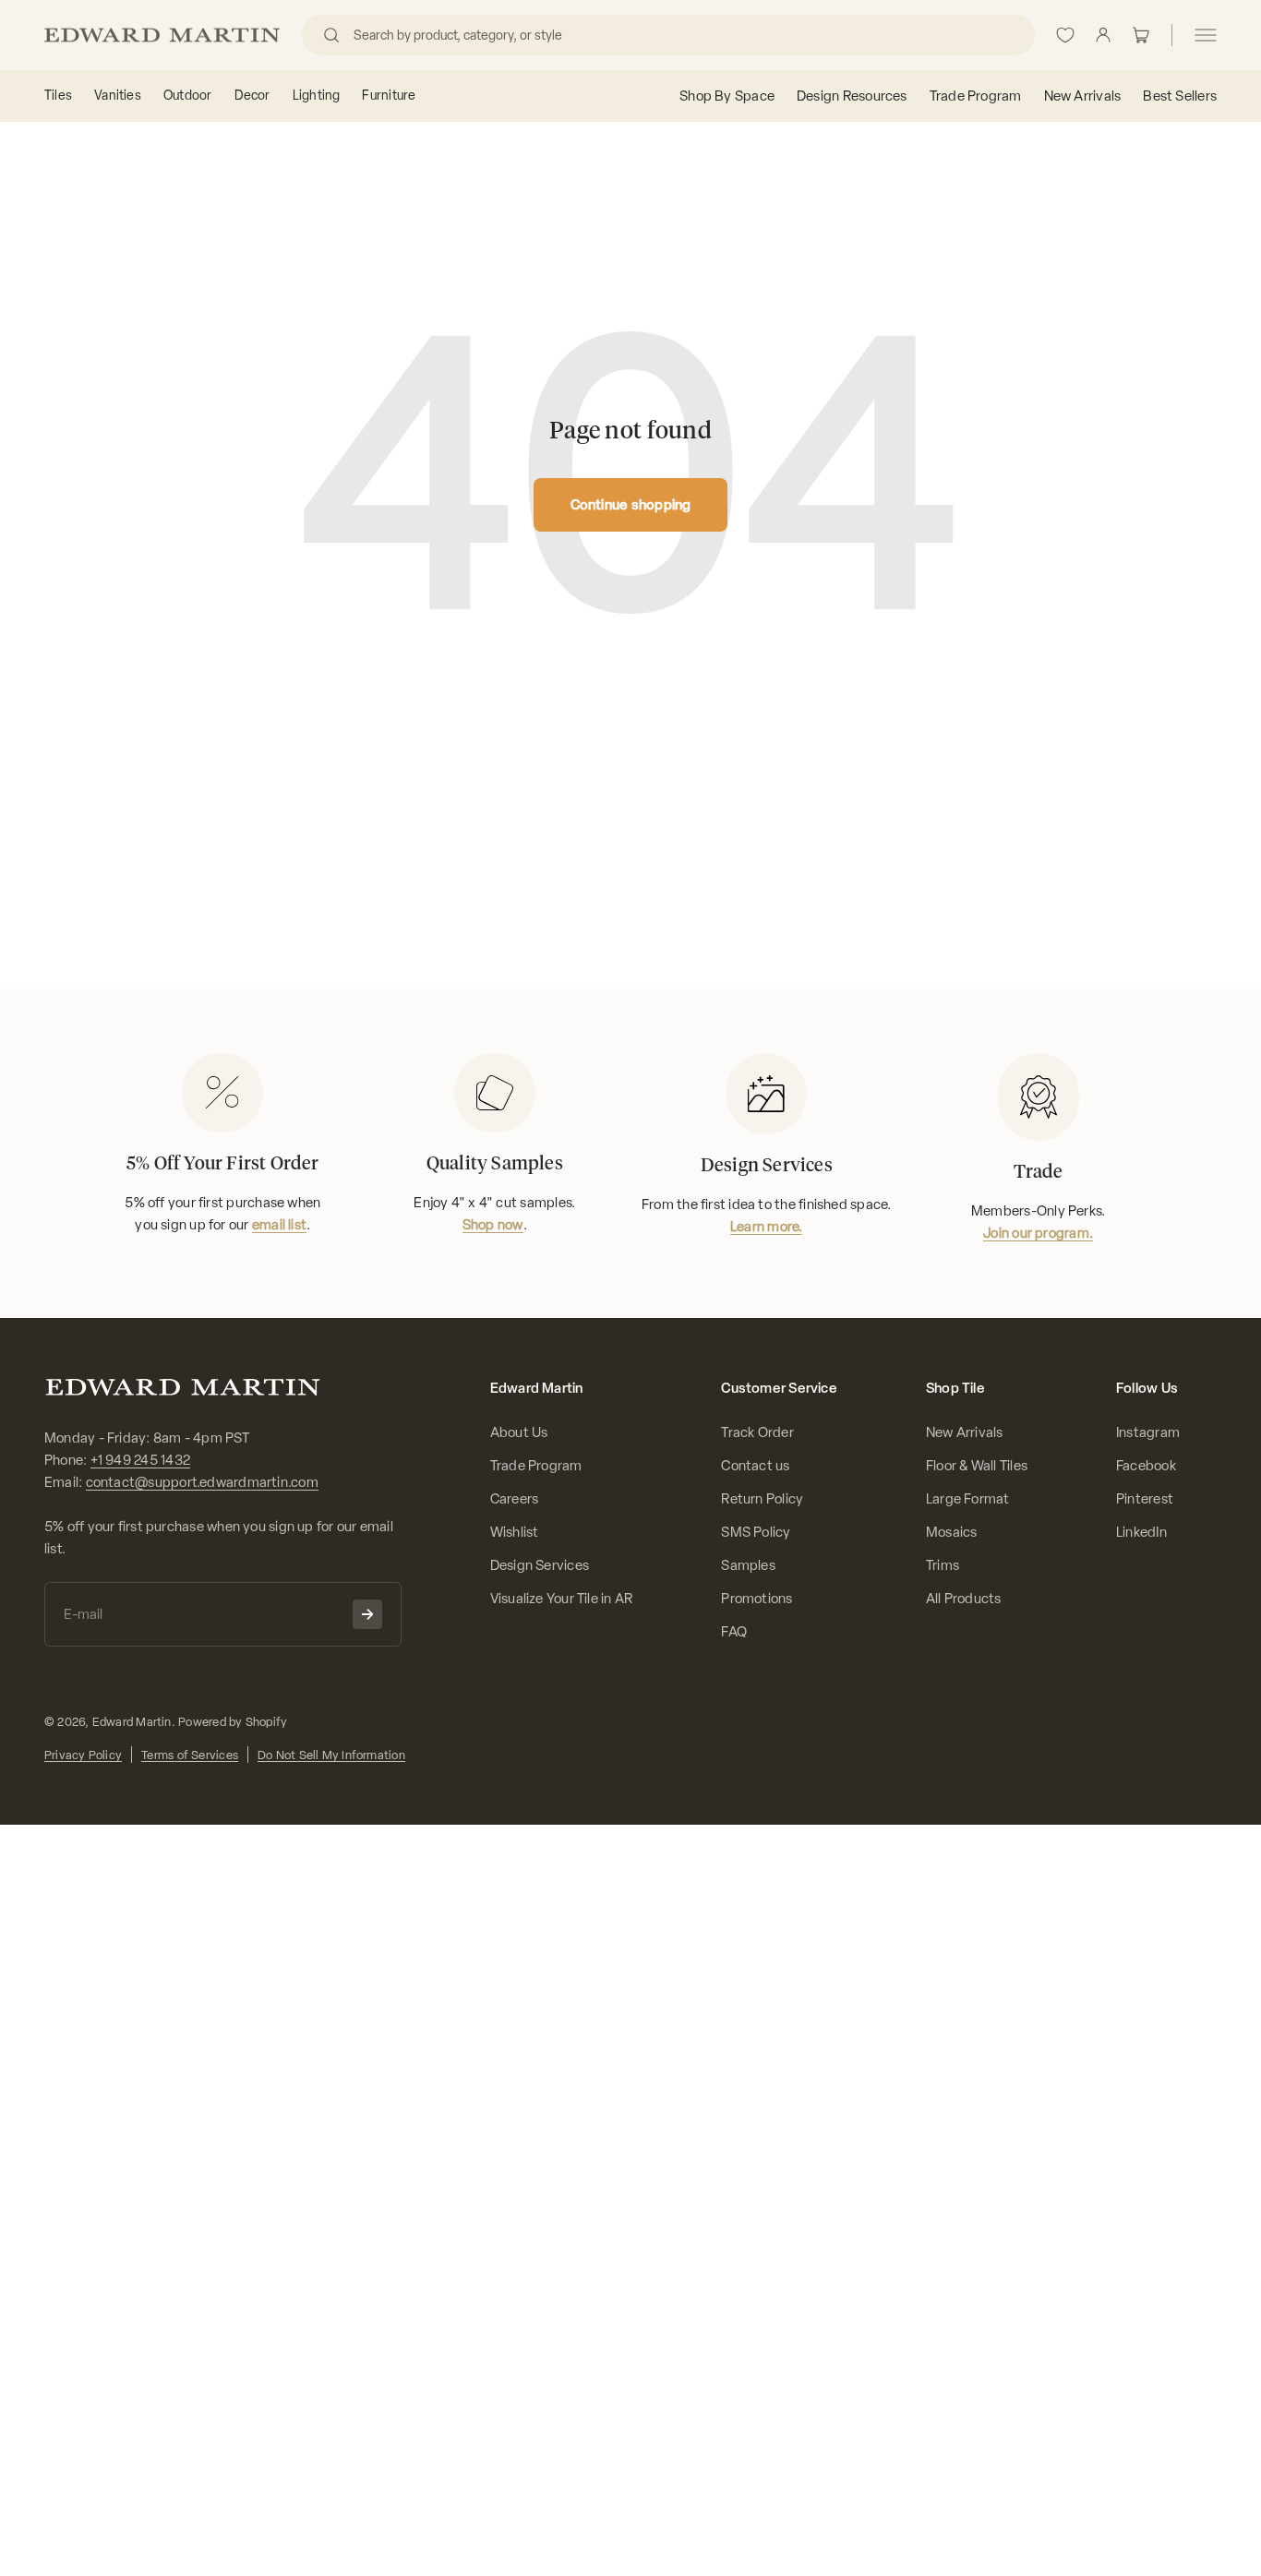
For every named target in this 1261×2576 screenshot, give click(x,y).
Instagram (1148, 1432)
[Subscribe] (367, 1614)
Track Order (757, 1432)
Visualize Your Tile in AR (562, 1599)
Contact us (755, 1466)
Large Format (968, 1499)
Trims (943, 1565)
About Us (519, 1432)
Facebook (1146, 1466)
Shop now (493, 1225)
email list (279, 1225)
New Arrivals (965, 1432)
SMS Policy (756, 1532)
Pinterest (1145, 1499)
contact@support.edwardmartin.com (202, 1482)
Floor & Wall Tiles (977, 1466)
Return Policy (762, 1499)
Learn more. (766, 1227)
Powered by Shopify (233, 1722)
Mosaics (952, 1532)
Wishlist (515, 1532)
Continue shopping (631, 505)
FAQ (734, 1632)
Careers (515, 1499)
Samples (748, 1565)
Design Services (540, 1565)
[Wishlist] (1065, 35)
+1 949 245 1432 (140, 1460)
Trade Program (536, 1466)
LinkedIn (1141, 1532)
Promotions (757, 1599)
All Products (964, 1599)
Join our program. (1038, 1233)
